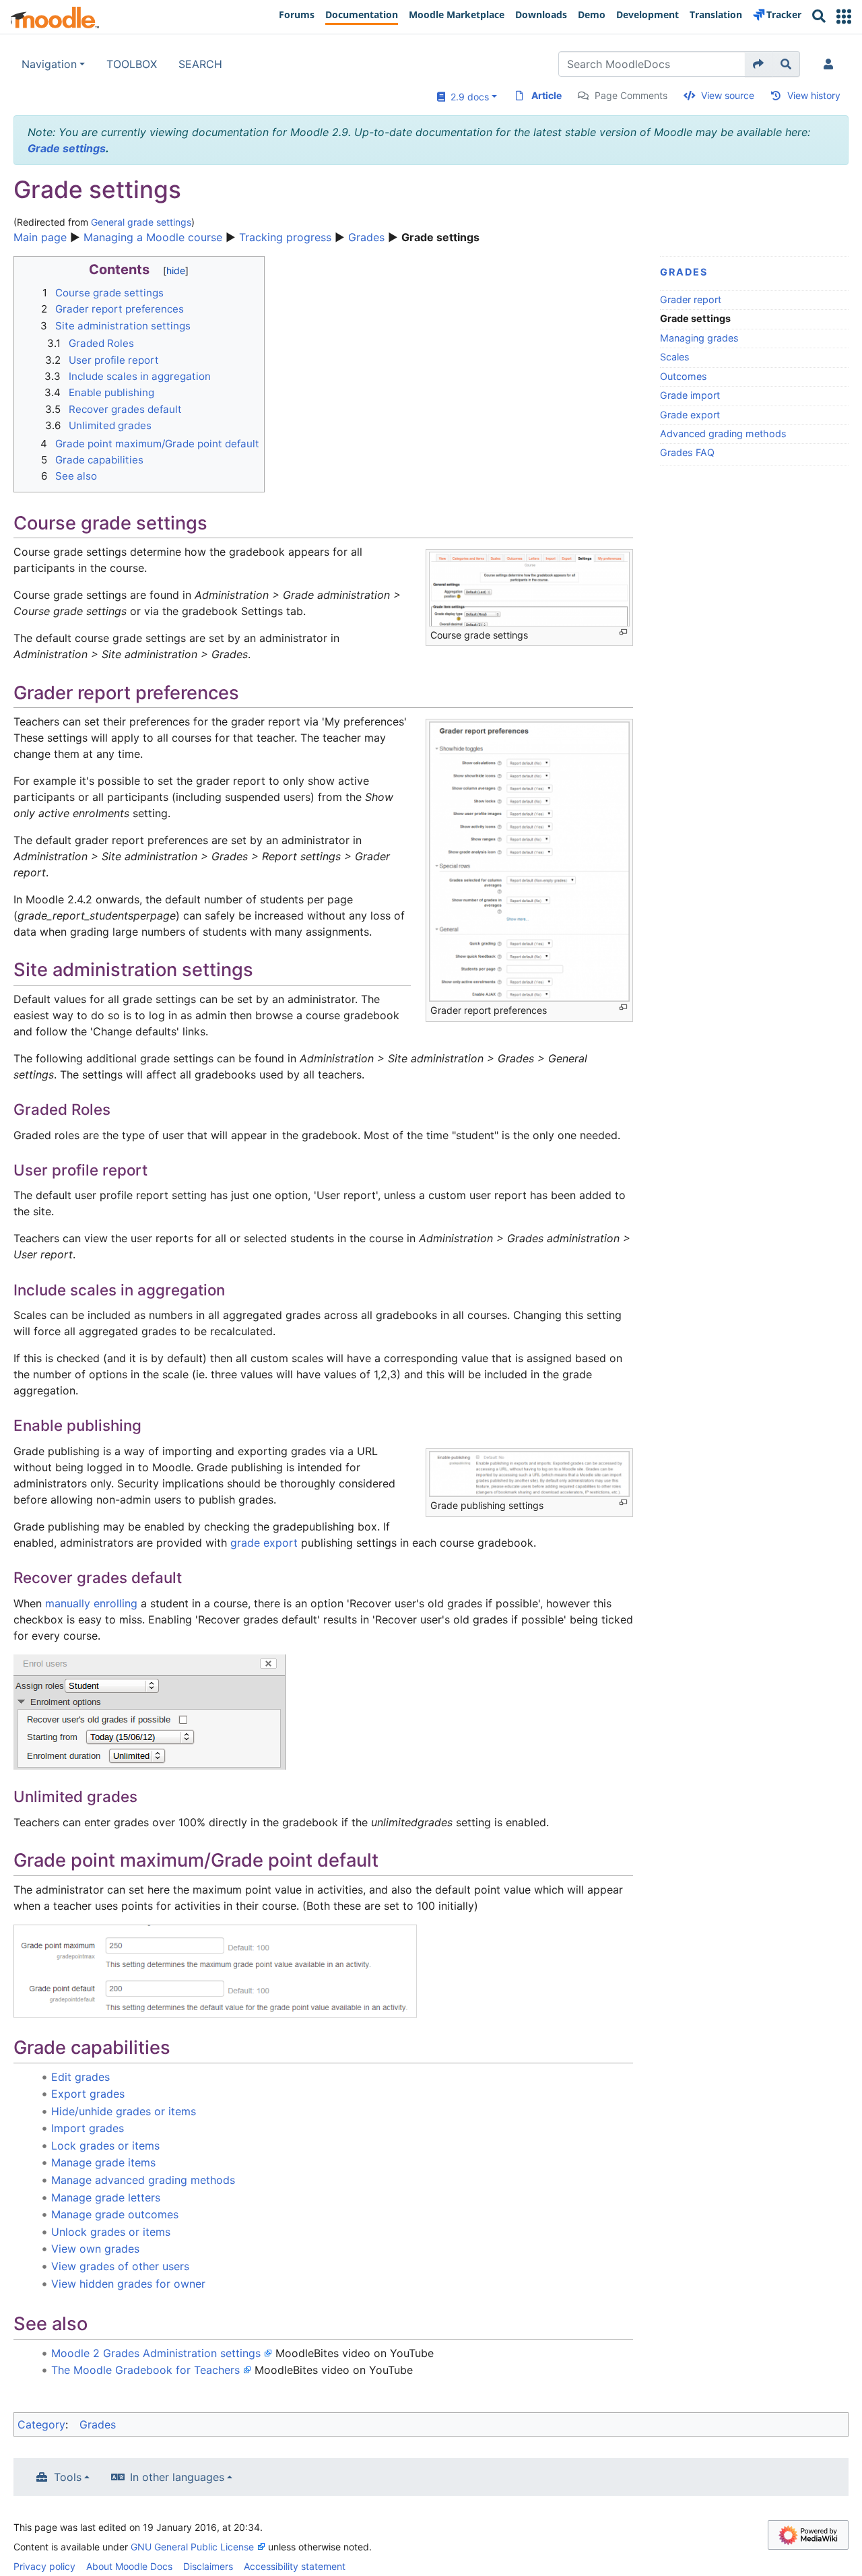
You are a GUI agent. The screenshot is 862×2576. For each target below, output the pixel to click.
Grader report (691, 299)
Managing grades (699, 338)
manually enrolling (91, 1603)
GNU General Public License (192, 2547)
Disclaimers (208, 2566)
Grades (366, 237)
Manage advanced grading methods (143, 2180)
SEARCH (200, 64)
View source (728, 95)
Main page (40, 237)
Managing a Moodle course (153, 237)
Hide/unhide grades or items (124, 2111)
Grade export (690, 415)
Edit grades (80, 2077)
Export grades (88, 2094)
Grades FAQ (687, 452)
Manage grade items (103, 2162)
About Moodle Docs (129, 2566)
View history (814, 95)
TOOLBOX (132, 64)
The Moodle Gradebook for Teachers (145, 2370)
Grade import (690, 395)
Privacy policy (44, 2566)
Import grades (88, 2128)
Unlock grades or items (111, 2232)
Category (41, 2424)
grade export (264, 1543)
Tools (68, 2477)
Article (546, 95)
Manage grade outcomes (115, 2214)
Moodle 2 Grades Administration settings (156, 2353)
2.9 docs (467, 97)
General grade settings (141, 222)
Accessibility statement (295, 2566)
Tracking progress (285, 237)
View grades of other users (120, 2266)
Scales (675, 357)
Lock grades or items (105, 2146)
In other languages (177, 2477)
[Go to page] (759, 64)
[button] (844, 17)
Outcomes (684, 376)
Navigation (49, 64)
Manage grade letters (106, 2197)
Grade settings (67, 148)
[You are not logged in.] (831, 64)
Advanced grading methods (723, 433)
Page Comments (631, 95)
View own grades (95, 2249)
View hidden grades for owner (128, 2284)
